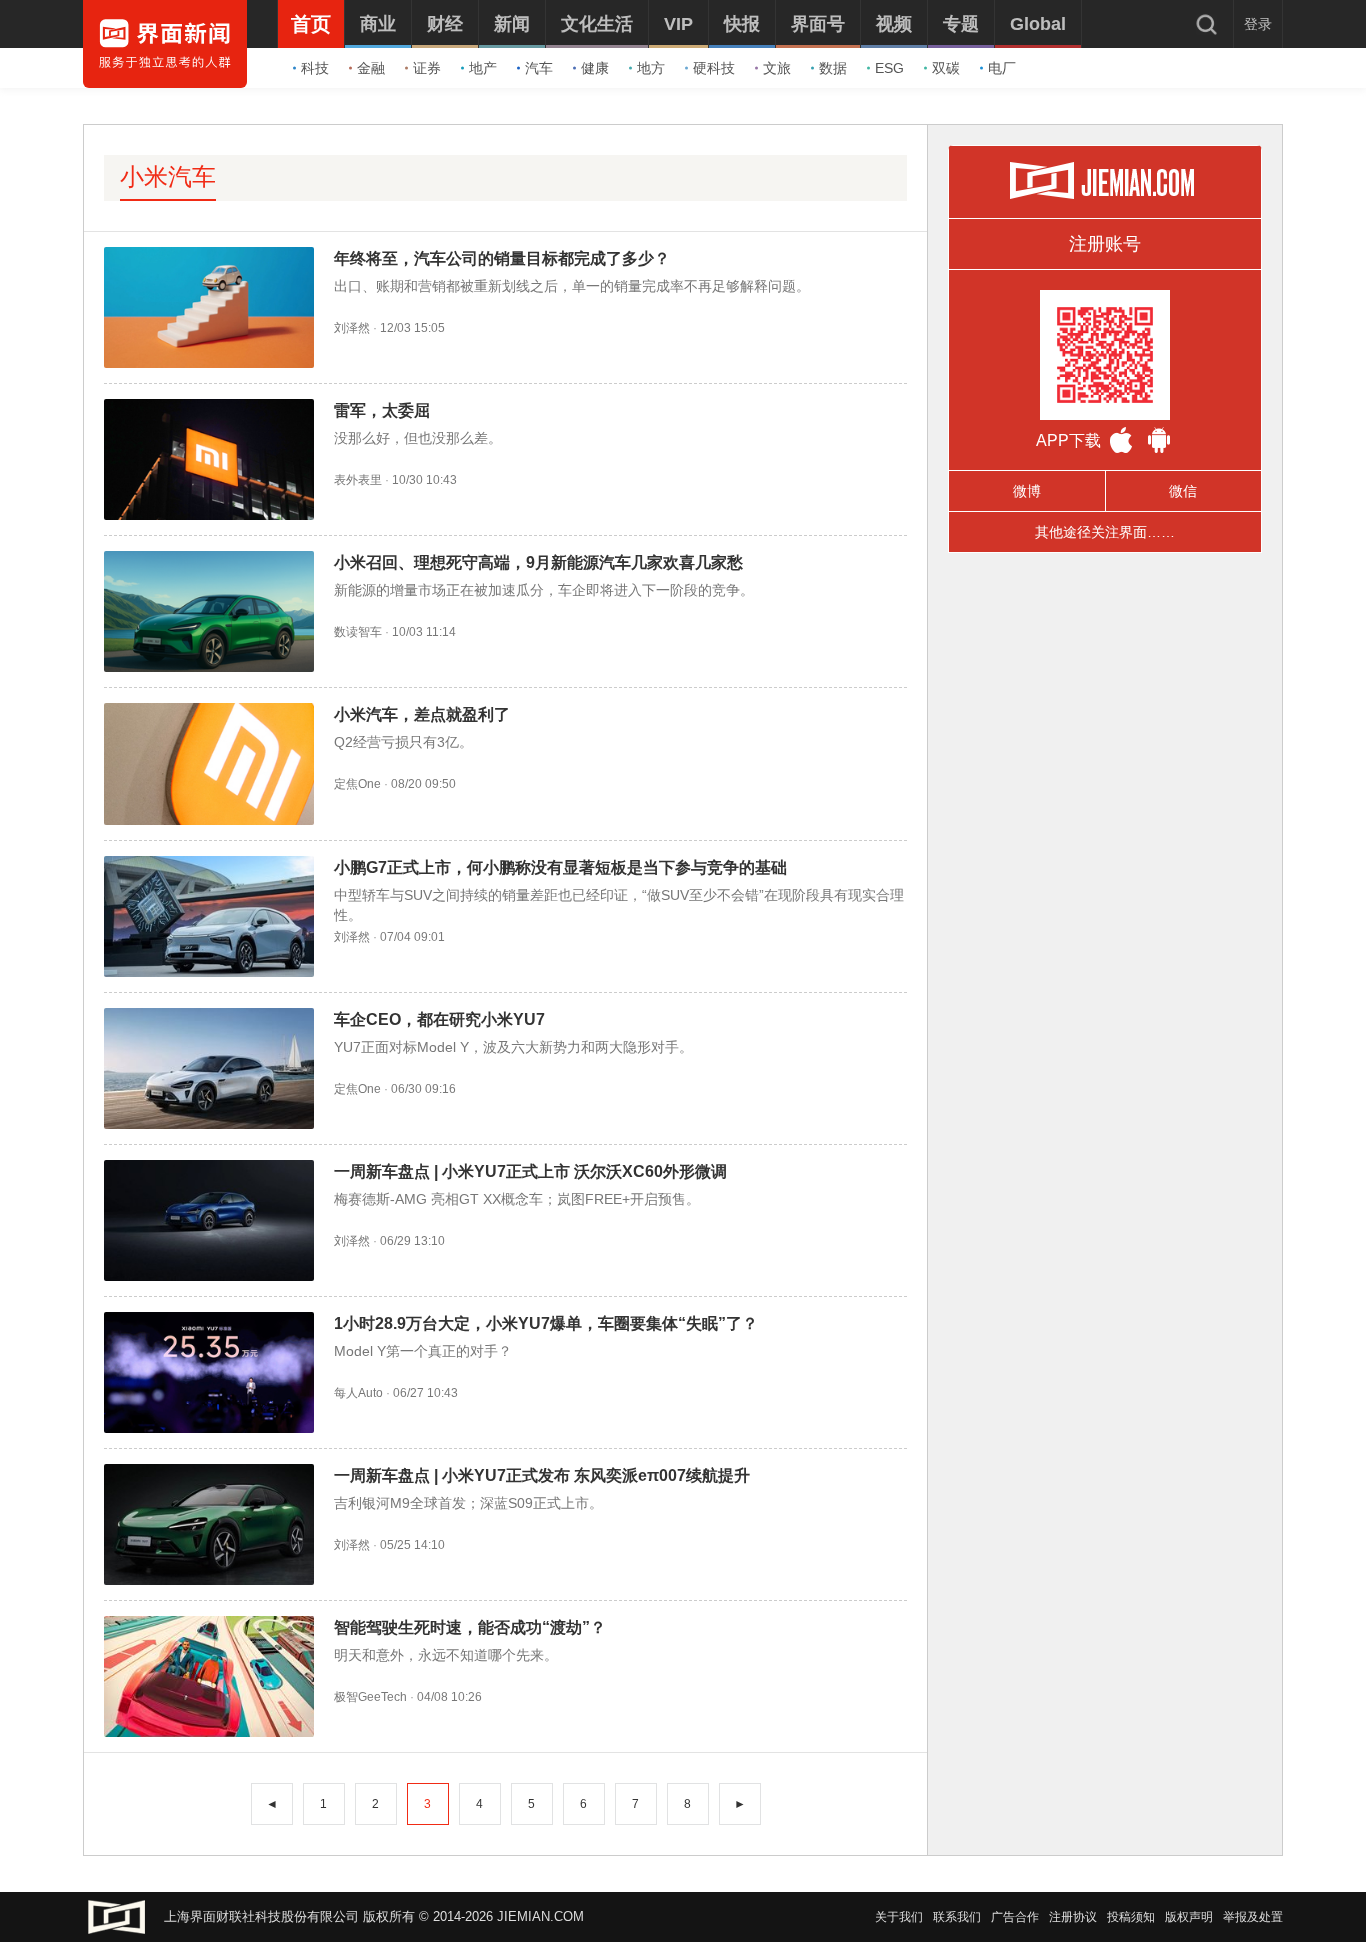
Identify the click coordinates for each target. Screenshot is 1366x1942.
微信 (1183, 491)
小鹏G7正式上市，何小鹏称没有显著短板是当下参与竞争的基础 (560, 867)
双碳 (946, 68)
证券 (427, 68)
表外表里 (358, 480)
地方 (651, 68)
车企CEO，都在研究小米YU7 (439, 1019)
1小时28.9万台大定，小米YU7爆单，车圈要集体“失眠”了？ (546, 1323)
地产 (483, 68)
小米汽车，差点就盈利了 (422, 714)
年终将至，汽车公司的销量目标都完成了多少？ (502, 258)
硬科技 (714, 68)
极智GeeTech (370, 1697)
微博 (1027, 491)
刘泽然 (352, 328)
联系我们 (957, 1917)
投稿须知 (1131, 1917)
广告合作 (1015, 1917)
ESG (889, 68)
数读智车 (358, 632)
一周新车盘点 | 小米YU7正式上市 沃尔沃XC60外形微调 (530, 1171)
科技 (315, 68)
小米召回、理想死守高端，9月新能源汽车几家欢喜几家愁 (538, 562)
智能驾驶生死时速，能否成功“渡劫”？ (470, 1627)
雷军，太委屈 (382, 410)
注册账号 (1105, 244)
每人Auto (358, 1393)
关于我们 (899, 1917)
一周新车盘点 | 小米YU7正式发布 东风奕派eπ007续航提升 (542, 1475)
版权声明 (1189, 1917)
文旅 (777, 68)
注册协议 (1073, 1917)
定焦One (357, 784)
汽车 (539, 68)
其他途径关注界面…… (1105, 532)
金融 (371, 68)
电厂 (1002, 68)
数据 (833, 68)
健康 (595, 68)
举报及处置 (1253, 1917)
